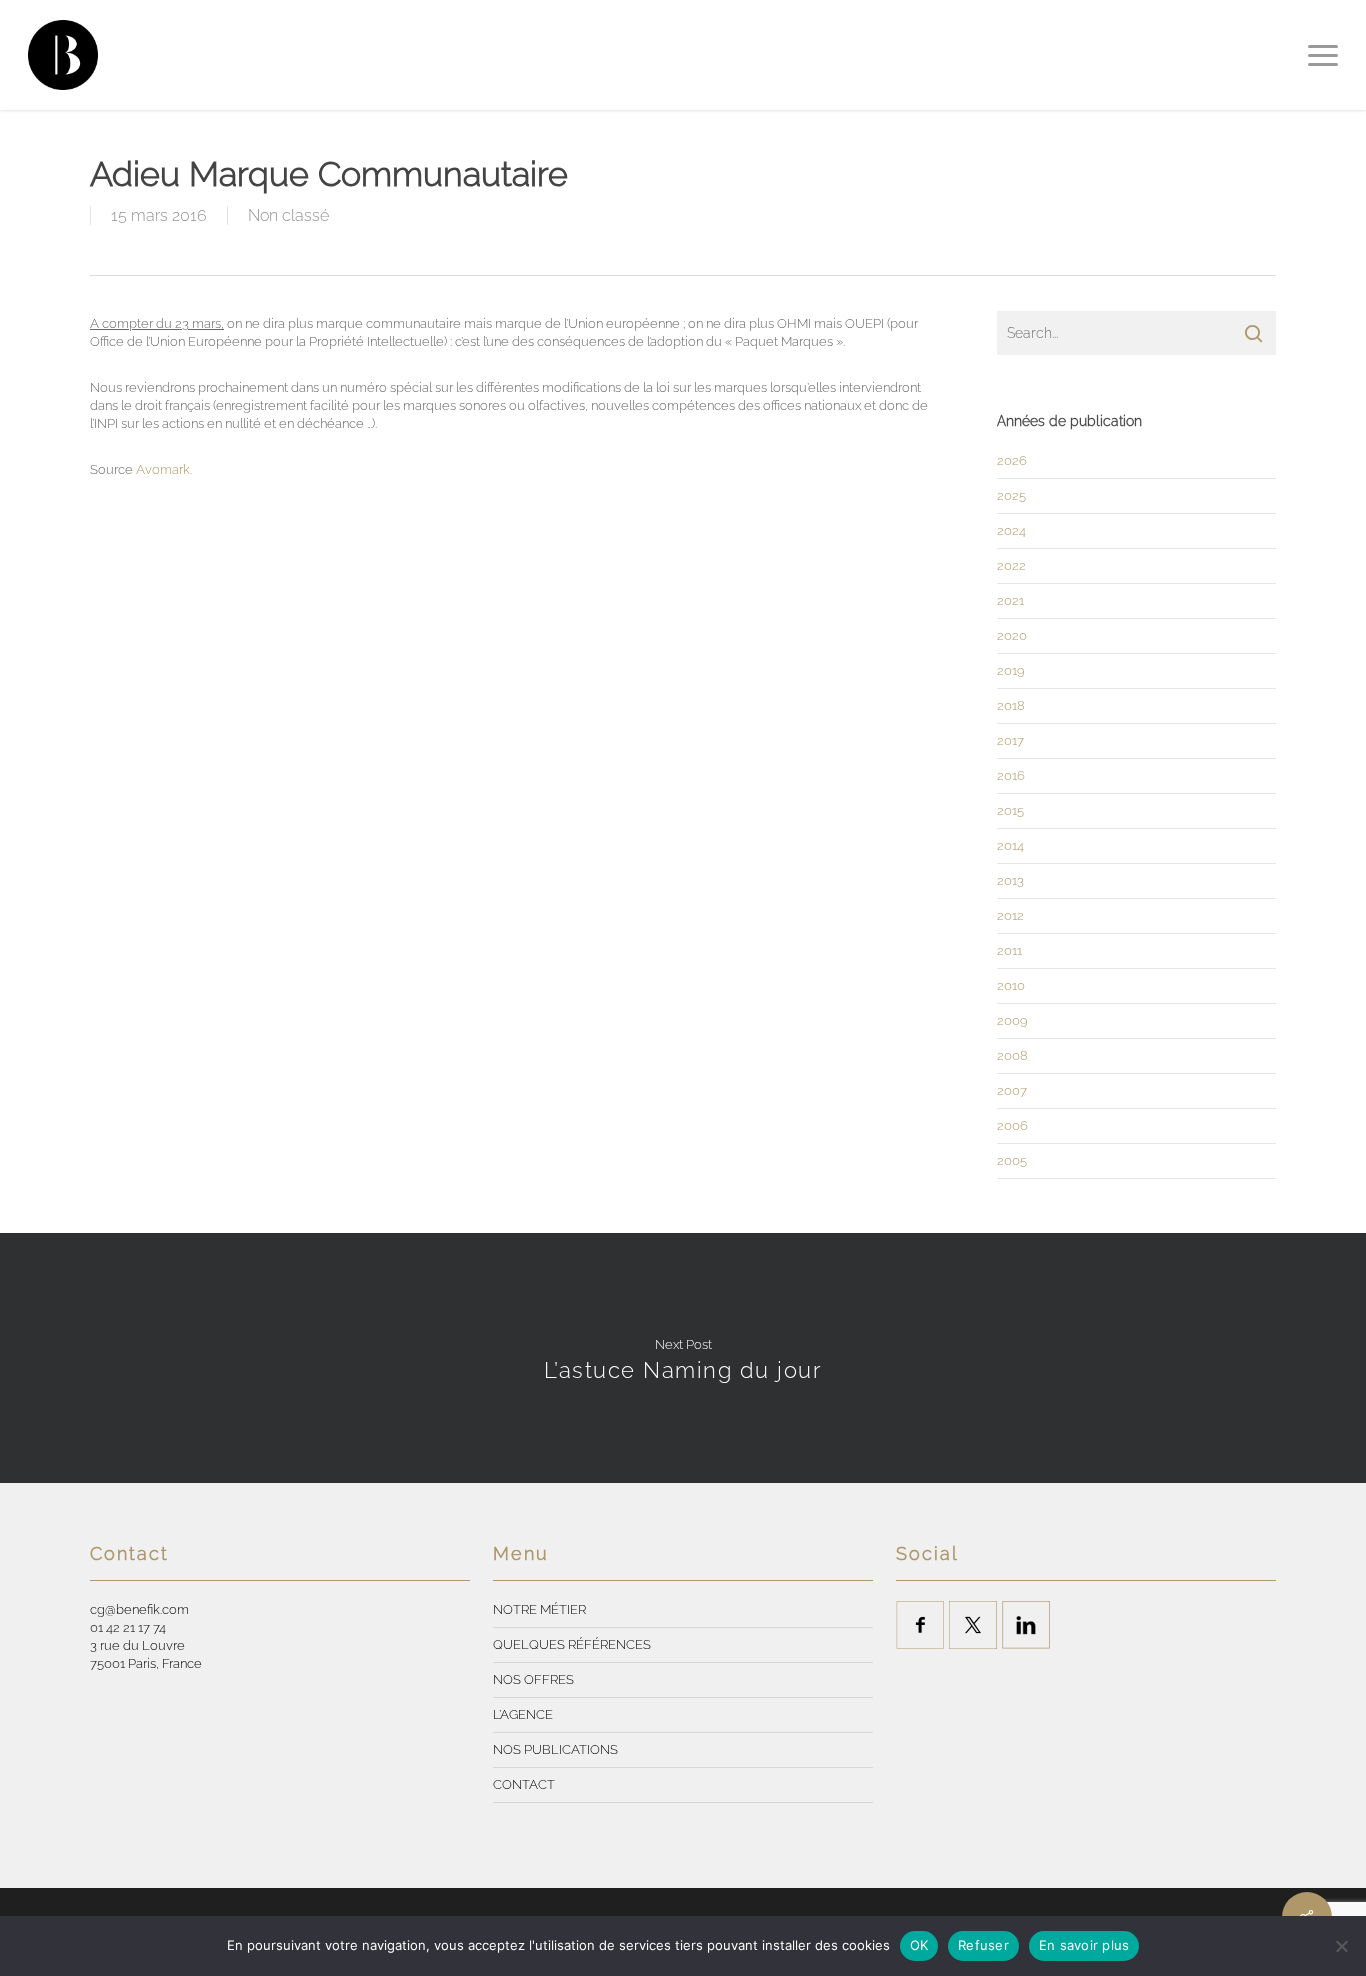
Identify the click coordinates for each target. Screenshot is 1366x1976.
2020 (1012, 635)
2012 (1010, 915)
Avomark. (164, 469)
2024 (1011, 530)
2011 (1009, 950)
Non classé (288, 215)
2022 (1011, 565)
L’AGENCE (523, 1714)
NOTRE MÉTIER (539, 1609)
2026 (1012, 460)
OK (919, 1945)
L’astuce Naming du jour (683, 1358)
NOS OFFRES (533, 1679)
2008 (1012, 1055)
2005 (1012, 1160)
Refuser (983, 1945)
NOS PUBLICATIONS (555, 1749)
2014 (1010, 845)
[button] (1323, 55)
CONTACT (524, 1784)
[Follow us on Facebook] (920, 1625)
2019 (1011, 670)
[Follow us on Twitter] (973, 1625)
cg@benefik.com (139, 1609)
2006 (1012, 1125)
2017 (1010, 740)
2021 (1010, 600)
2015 (1010, 810)
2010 (1011, 985)
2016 (1011, 775)
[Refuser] (1341, 1946)
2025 (1011, 495)
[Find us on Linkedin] (1026, 1625)
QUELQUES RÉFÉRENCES (572, 1644)
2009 (1012, 1020)
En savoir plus (1084, 1945)
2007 (1012, 1090)
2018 (1011, 705)
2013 (1010, 880)
